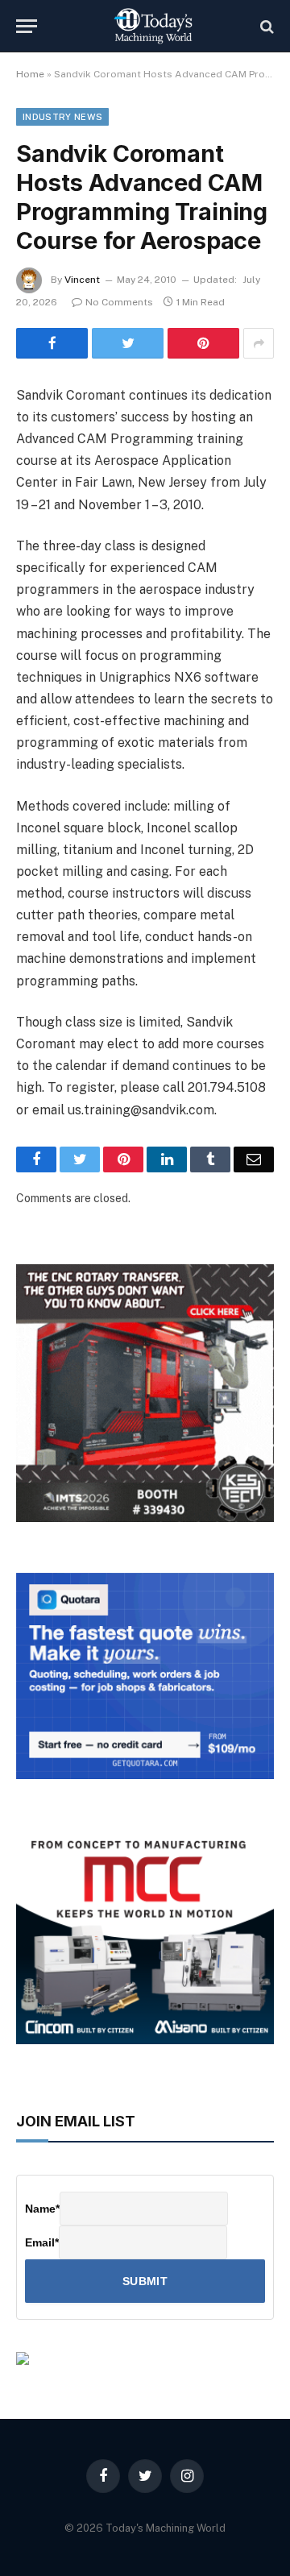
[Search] (265, 26)
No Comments (119, 302)
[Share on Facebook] (52, 343)
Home (30, 74)
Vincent (82, 280)
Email (42, 2242)
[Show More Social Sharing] (259, 343)
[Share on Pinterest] (203, 343)
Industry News (62, 117)
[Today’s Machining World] (153, 26)
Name (42, 2209)
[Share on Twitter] (128, 343)
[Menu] (27, 26)
